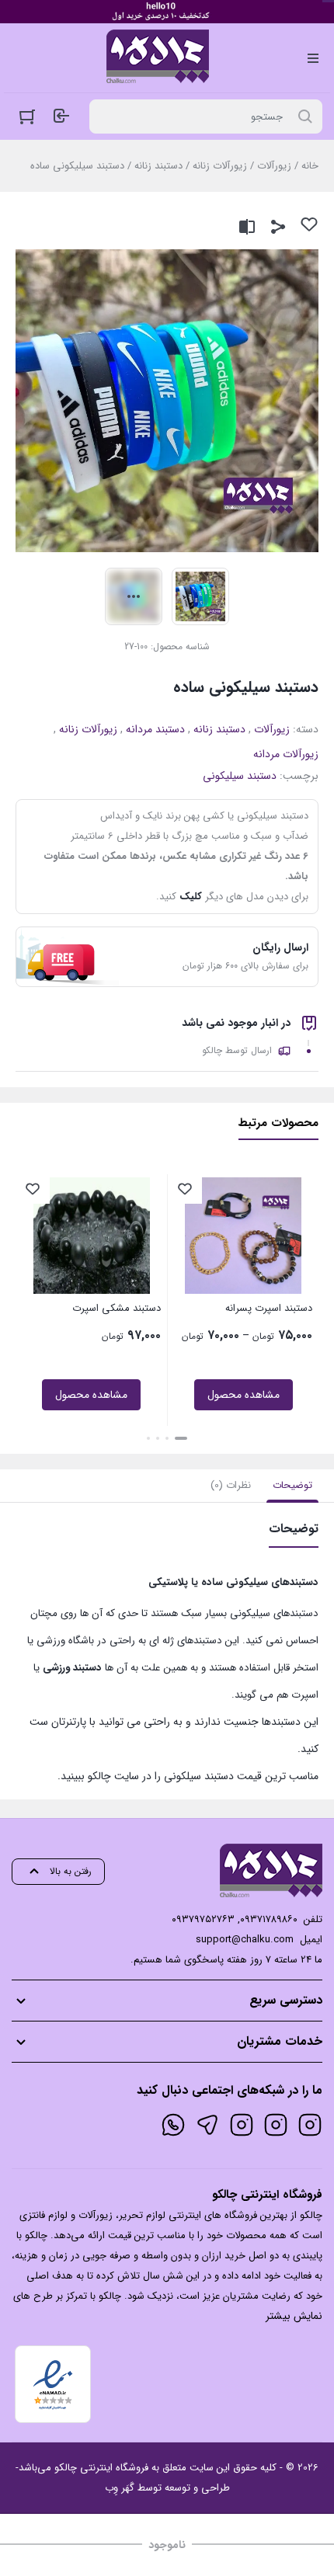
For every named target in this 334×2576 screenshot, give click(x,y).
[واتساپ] (173, 2125)
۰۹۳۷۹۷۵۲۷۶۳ (203, 1919)
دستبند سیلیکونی (240, 776)
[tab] (292, 1486)
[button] (181, 1438)
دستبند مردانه (155, 729)
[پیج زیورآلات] (310, 2125)
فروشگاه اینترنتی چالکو (101, 2468)
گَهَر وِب (120, 2488)
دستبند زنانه (158, 166)
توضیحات (292, 1485)
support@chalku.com (245, 1940)
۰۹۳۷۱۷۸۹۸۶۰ (269, 1919)
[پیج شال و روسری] (242, 2125)
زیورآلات (274, 166)
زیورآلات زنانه (220, 166)
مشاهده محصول (244, 1395)
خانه (310, 166)
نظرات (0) (231, 1485)
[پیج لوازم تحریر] (276, 2125)
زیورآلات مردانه (286, 754)
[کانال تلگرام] (207, 2125)
